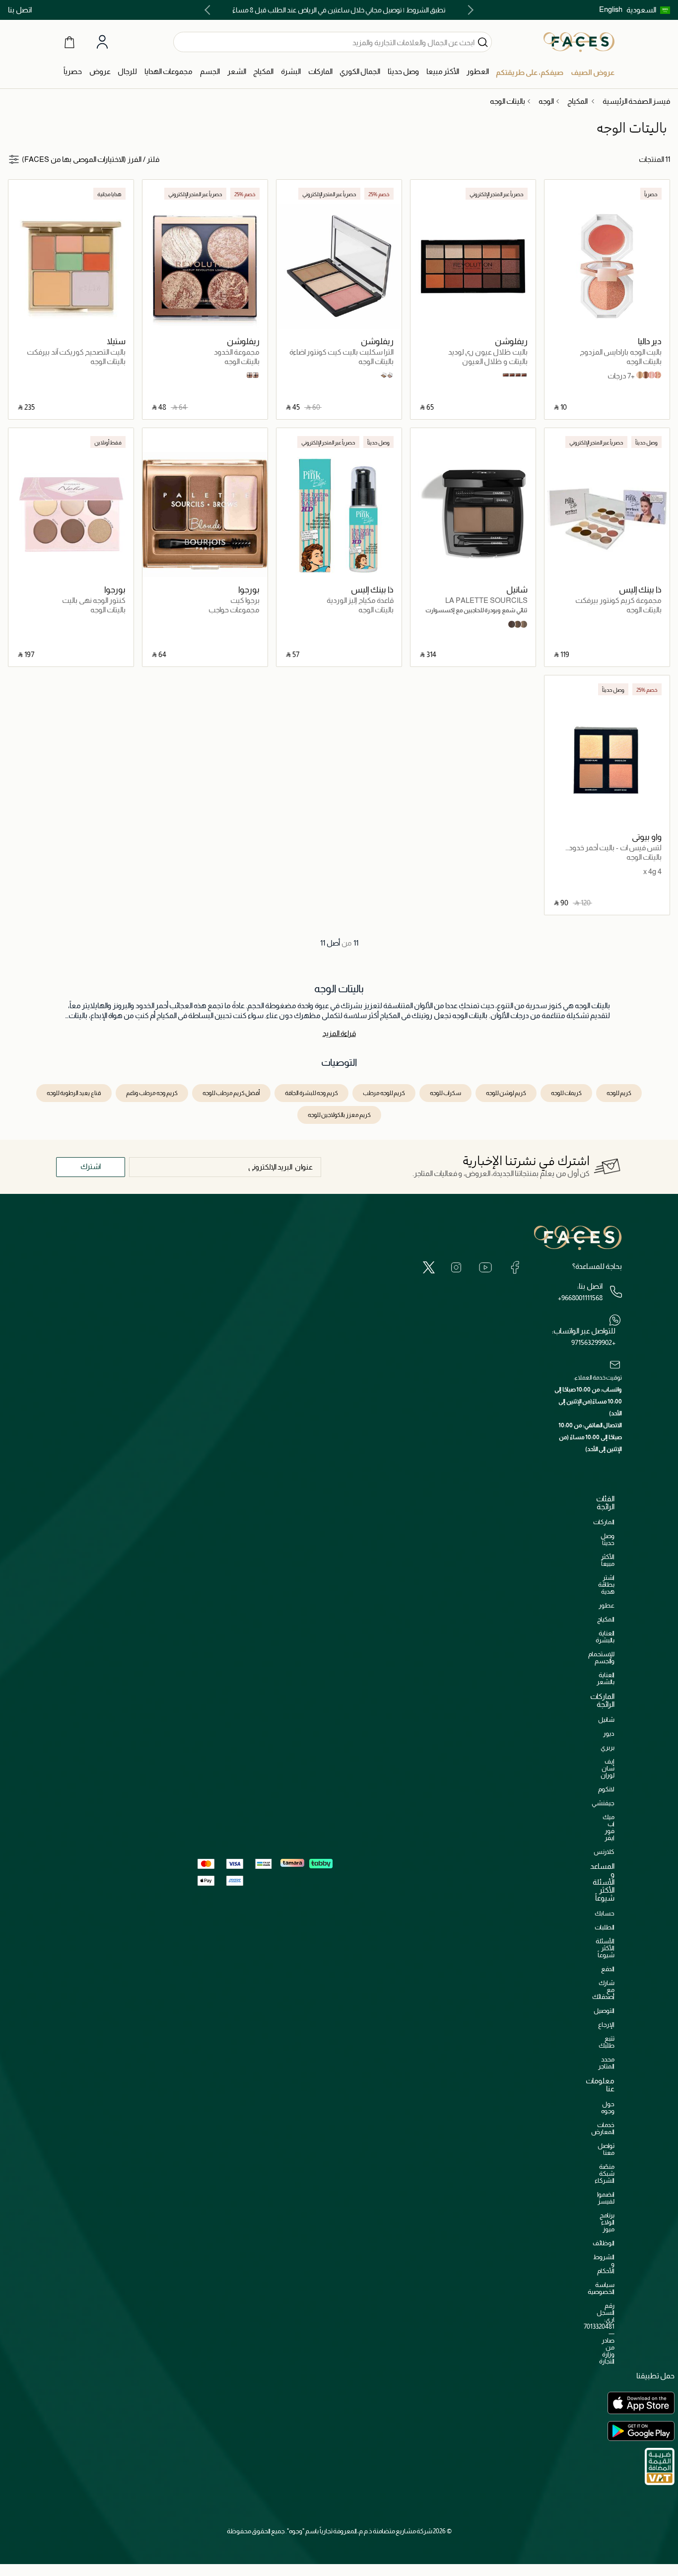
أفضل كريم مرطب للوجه (231, 1093)
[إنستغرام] (456, 1267)
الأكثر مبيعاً (608, 1560)
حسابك (605, 1913)
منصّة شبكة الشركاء (605, 2173)
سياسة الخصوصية (601, 2288)
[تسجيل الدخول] (102, 42)
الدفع (608, 1969)
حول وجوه (608, 2107)
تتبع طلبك (607, 2042)
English (611, 9)
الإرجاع (606, 2024)
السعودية (641, 10)
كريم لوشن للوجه (506, 1093)
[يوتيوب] (485, 1267)
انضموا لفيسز (606, 2198)
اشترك (91, 1166)
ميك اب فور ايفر (609, 1827)
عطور (607, 1605)
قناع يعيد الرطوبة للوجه (74, 1093)
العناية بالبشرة (605, 1637)
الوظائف (604, 2243)
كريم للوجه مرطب (384, 1093)
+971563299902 (593, 1342)
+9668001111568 (580, 1298)
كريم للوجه (619, 1093)
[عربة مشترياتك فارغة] (69, 42)
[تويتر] (429, 1267)
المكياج (606, 1619)
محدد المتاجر (606, 2063)
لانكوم (606, 1789)
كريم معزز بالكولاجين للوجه (339, 1115)
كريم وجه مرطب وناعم (152, 1093)
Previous (469, 10)
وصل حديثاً (608, 1539)
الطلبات (605, 1927)
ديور (609, 1733)
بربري (608, 1747)
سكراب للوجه (445, 1093)
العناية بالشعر (606, 1678)
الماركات (604, 1522)
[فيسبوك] (515, 1267)
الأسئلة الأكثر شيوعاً (605, 1948)
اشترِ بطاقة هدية (606, 1584)
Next (209, 10)
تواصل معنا (606, 2149)
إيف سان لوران (608, 1768)
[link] (320, 72)
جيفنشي (603, 1803)
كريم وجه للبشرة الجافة (311, 1093)
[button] (648, 10)
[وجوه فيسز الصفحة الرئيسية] (579, 42)
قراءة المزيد (339, 1033)
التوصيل (604, 2011)
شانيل (606, 1720)
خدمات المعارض (603, 2128)
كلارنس (604, 1852)
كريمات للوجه (566, 1093)
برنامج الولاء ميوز (607, 2222)
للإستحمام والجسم (601, 1657)
